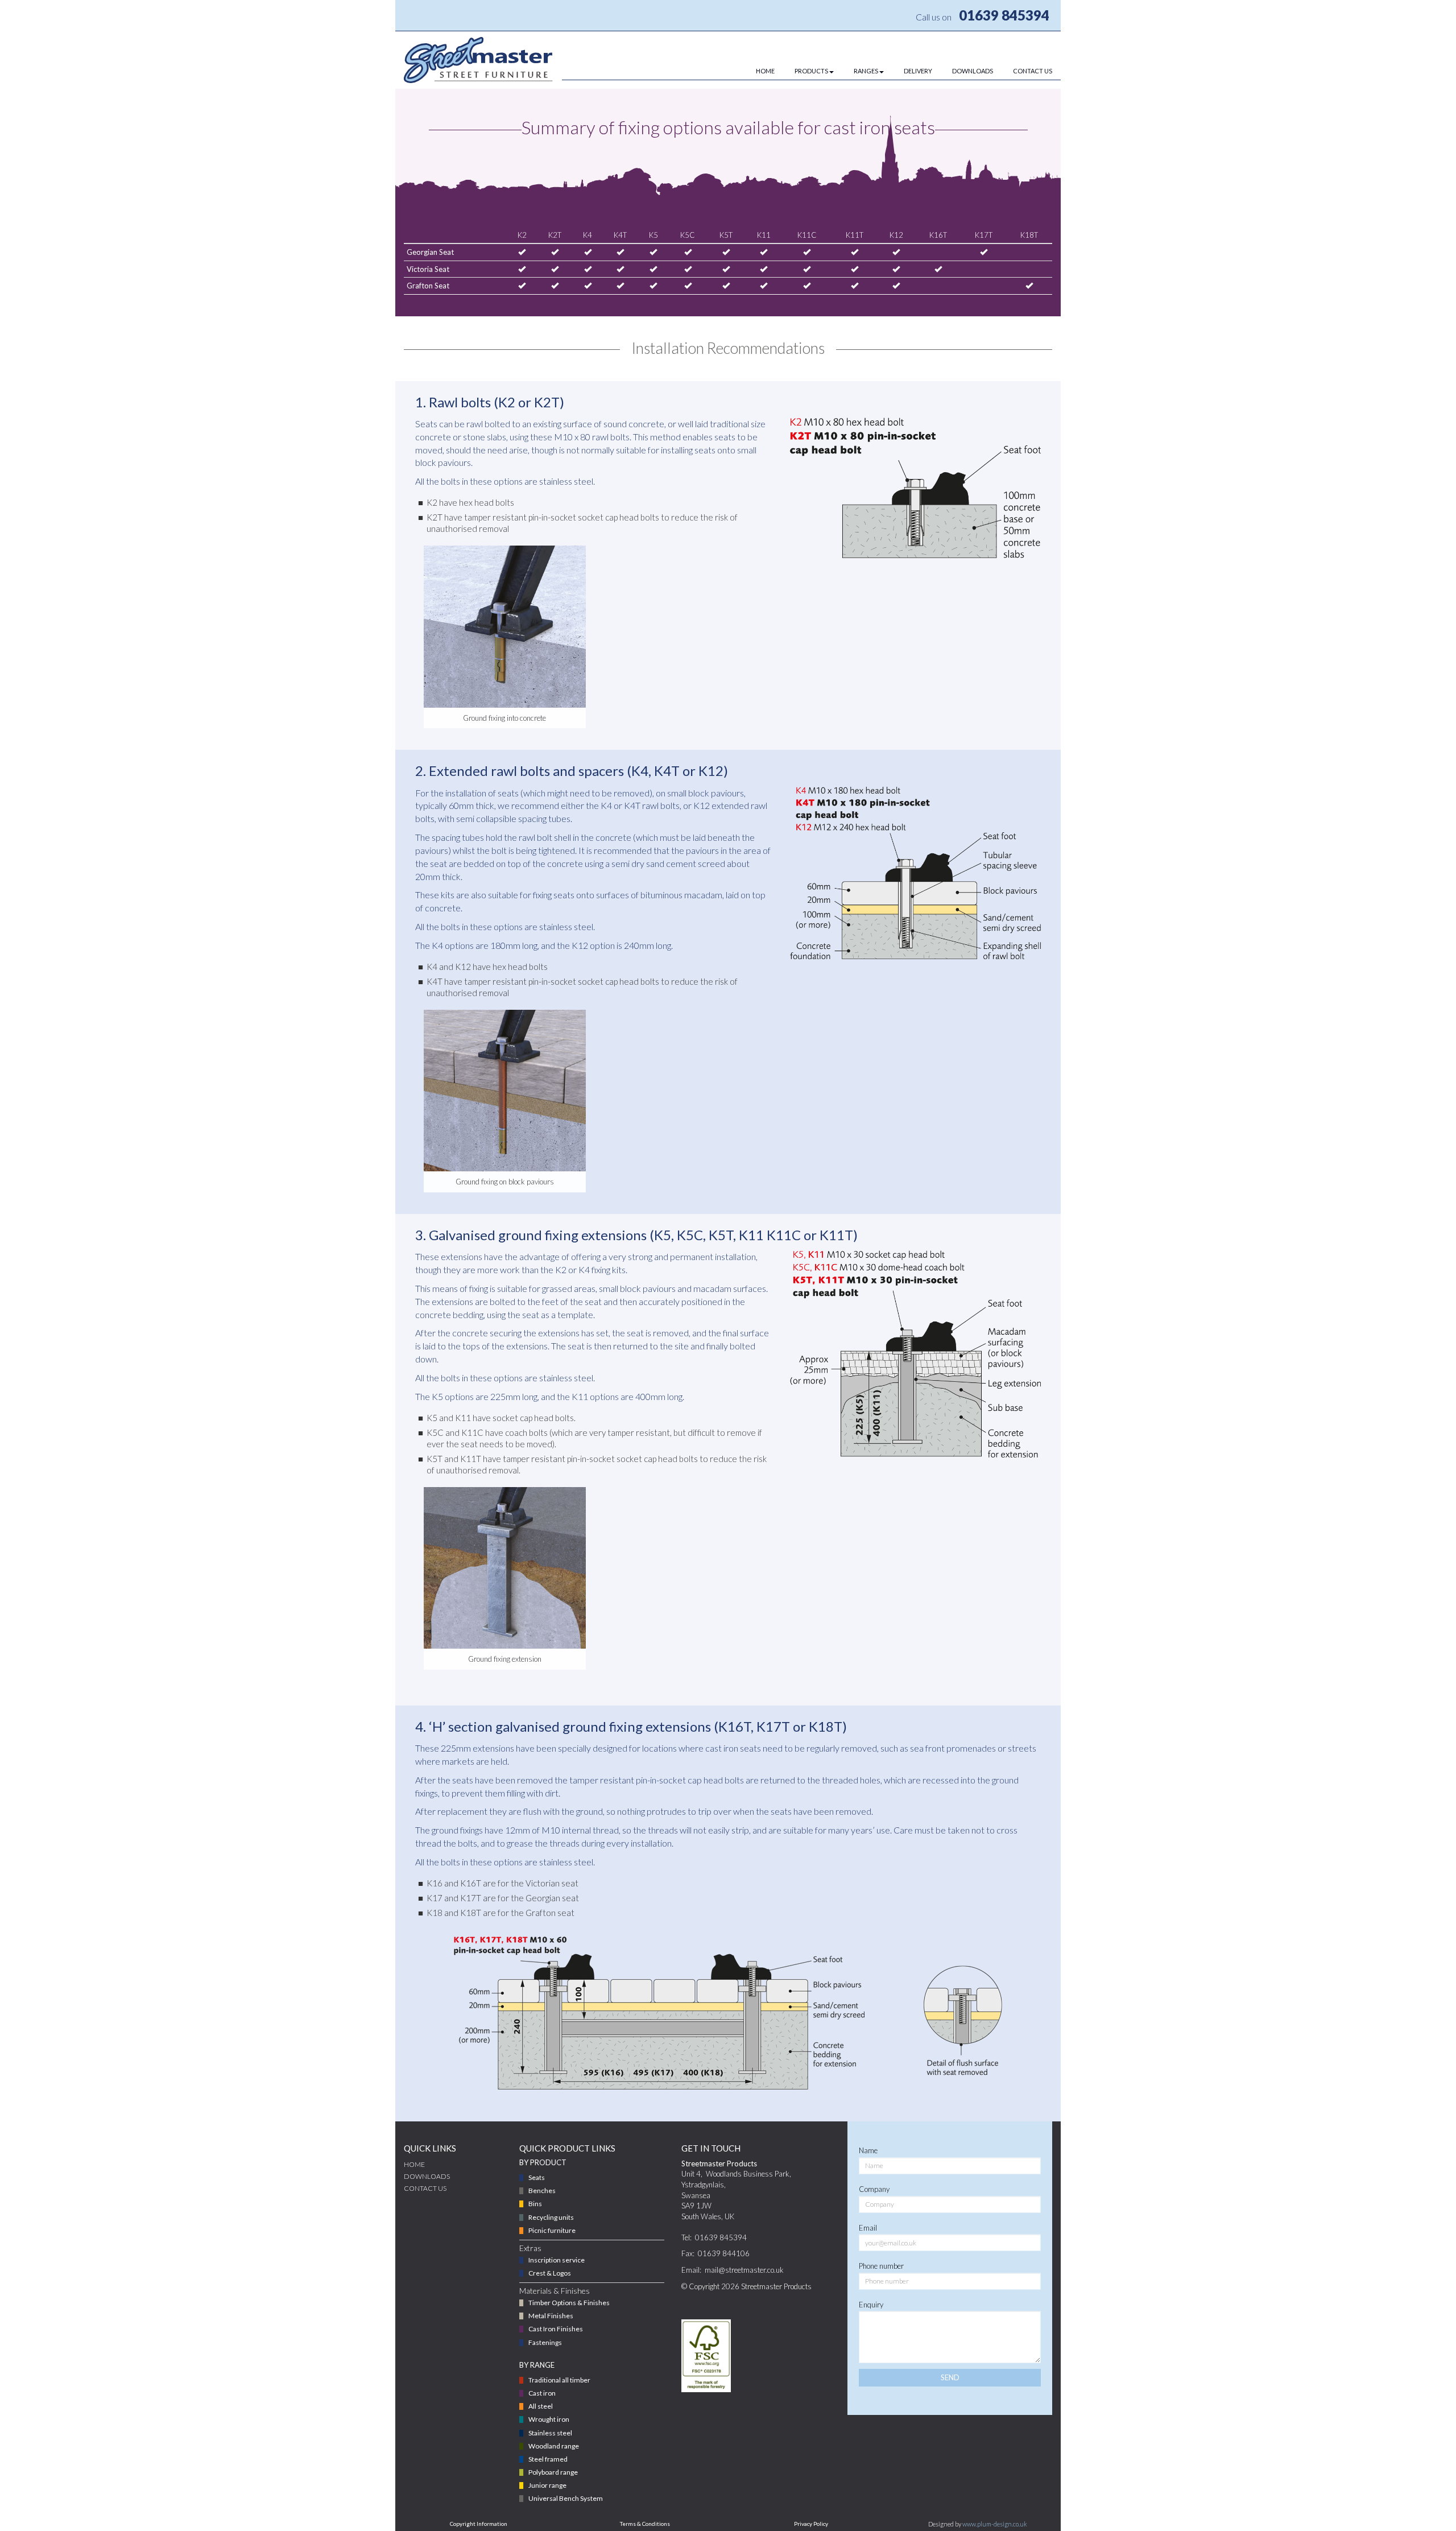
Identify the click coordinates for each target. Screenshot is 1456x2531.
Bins (535, 2204)
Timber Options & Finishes (569, 2303)
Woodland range (554, 2446)
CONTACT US (1033, 71)
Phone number (881, 2266)
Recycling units (551, 2217)
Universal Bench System (566, 2498)
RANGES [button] (866, 71)
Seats (537, 2177)
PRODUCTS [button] (811, 71)
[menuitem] (755, 71)
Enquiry (871, 2305)
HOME (765, 71)
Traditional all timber (559, 2380)
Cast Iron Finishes (556, 2329)
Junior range (547, 2485)
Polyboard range (553, 2472)
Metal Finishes (551, 2316)
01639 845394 (1004, 15)
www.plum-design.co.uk (995, 2524)
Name (868, 2150)
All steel (541, 2406)
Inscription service (557, 2260)
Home (414, 2164)
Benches (542, 2191)
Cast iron (542, 2393)
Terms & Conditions (645, 2524)
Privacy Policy (811, 2524)
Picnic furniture (552, 2230)
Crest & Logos (550, 2273)
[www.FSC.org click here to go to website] (706, 2356)
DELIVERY (918, 71)
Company (874, 2189)
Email (868, 2228)
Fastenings (545, 2342)
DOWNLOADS (973, 71)
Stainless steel (550, 2433)
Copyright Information (479, 2524)
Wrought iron (549, 2419)
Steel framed (548, 2459)
